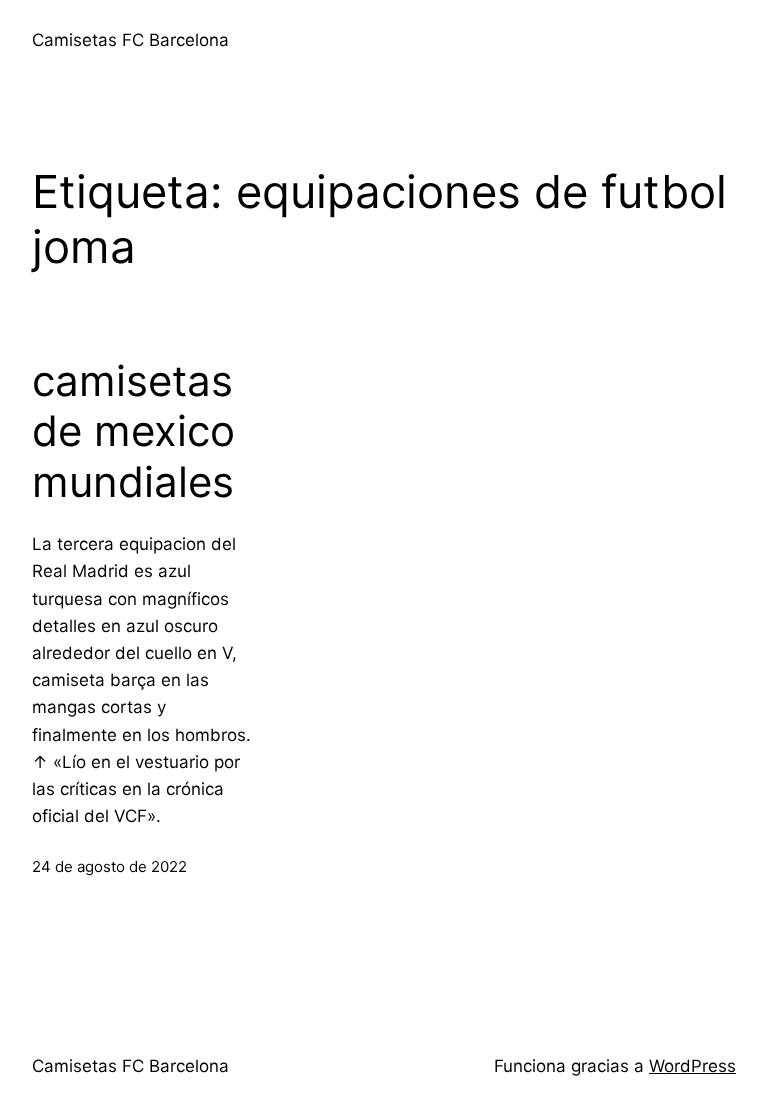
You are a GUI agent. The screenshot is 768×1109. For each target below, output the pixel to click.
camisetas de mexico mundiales (133, 431)
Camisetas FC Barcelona (130, 40)
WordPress (692, 1066)
